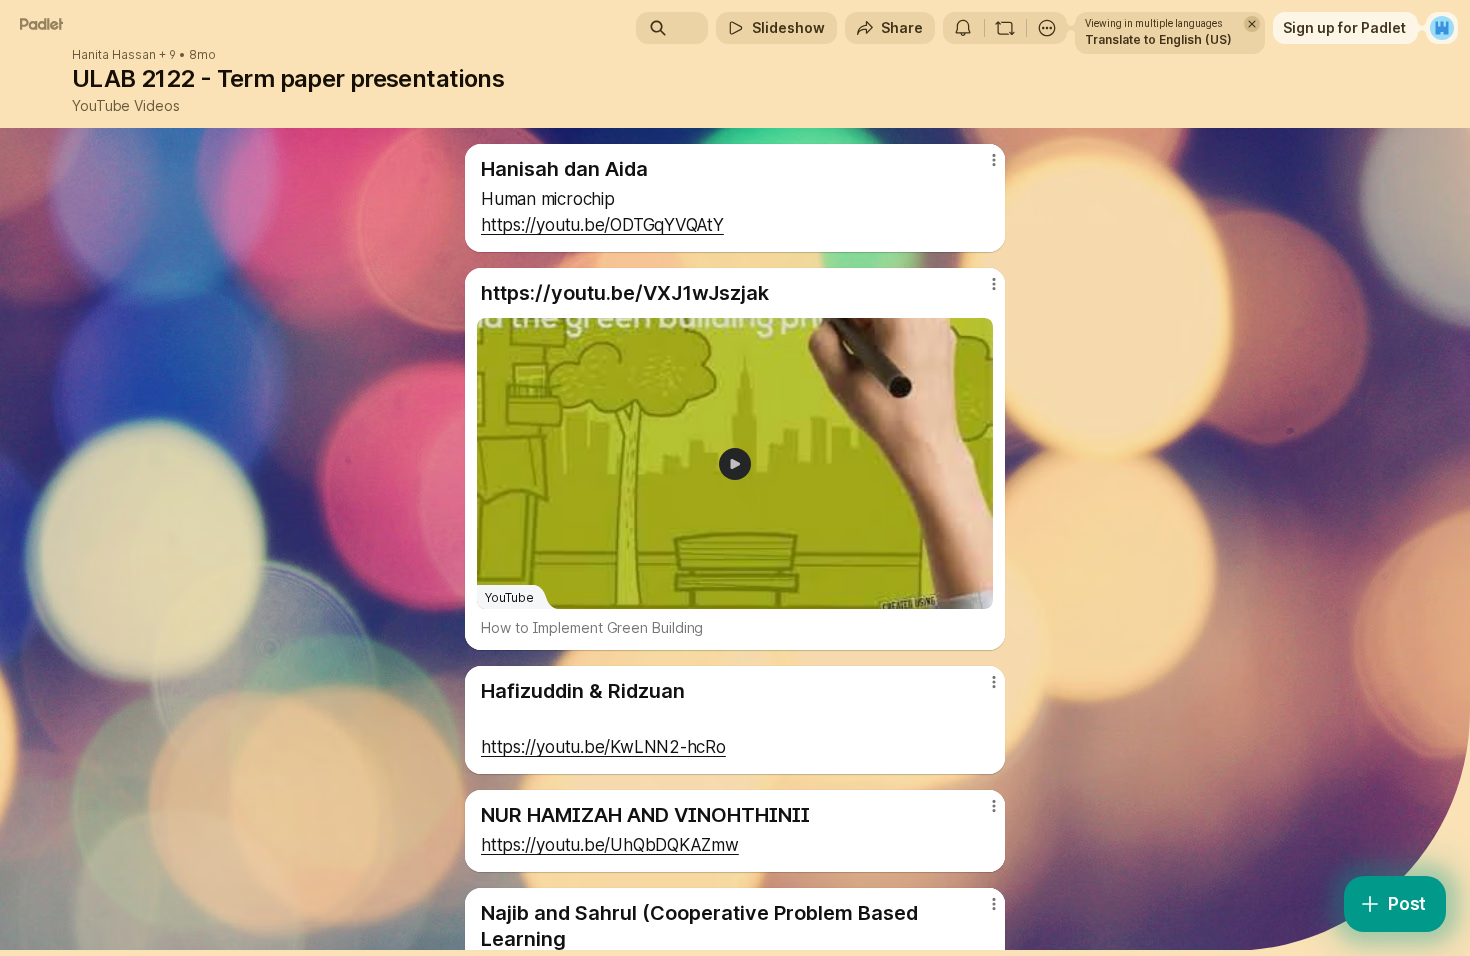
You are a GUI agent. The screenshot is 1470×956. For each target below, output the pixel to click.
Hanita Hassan (114, 55)
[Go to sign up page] (1442, 28)
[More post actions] (993, 160)
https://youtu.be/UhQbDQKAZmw (610, 845)
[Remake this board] (1005, 28)
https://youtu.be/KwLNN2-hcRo (603, 747)
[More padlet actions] (1047, 28)
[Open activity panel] (963, 28)
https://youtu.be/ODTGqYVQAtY (602, 225)
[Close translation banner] (1252, 24)
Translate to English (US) (1158, 39)
